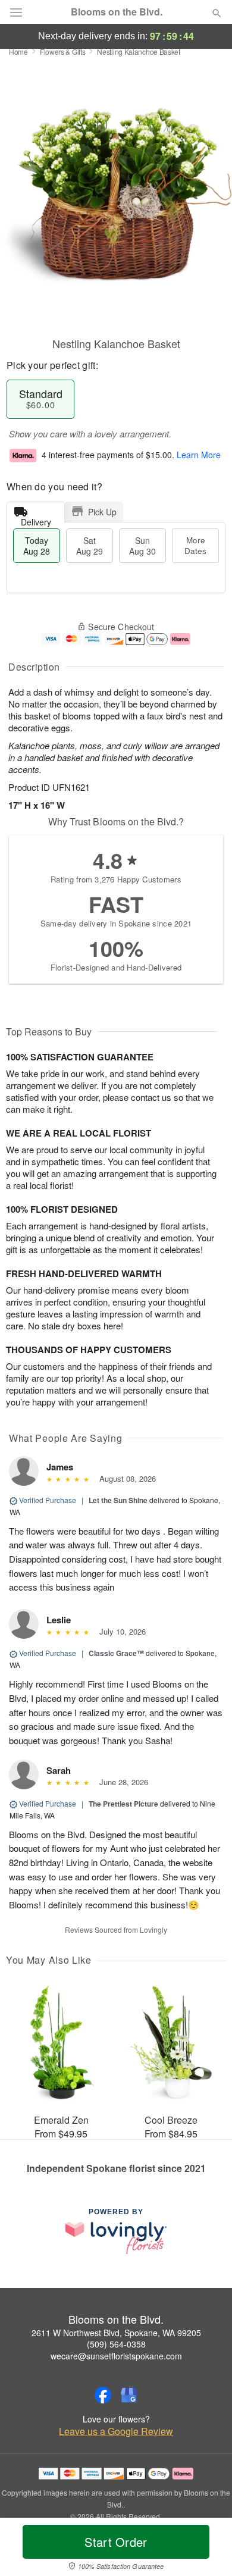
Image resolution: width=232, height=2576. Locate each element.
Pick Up (102, 512)
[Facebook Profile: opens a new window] (103, 2395)
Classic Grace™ (116, 1653)
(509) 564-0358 (116, 2344)
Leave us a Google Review (116, 2431)
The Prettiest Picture (123, 1804)
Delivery (36, 519)
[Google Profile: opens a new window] (129, 2395)
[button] (207, 2549)
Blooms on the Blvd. (117, 12)
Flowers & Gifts (63, 51)
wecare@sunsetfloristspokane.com (116, 2356)
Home (18, 51)
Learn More (199, 455)
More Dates (195, 545)
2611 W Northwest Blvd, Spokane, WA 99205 (116, 2333)
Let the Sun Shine (118, 1500)
